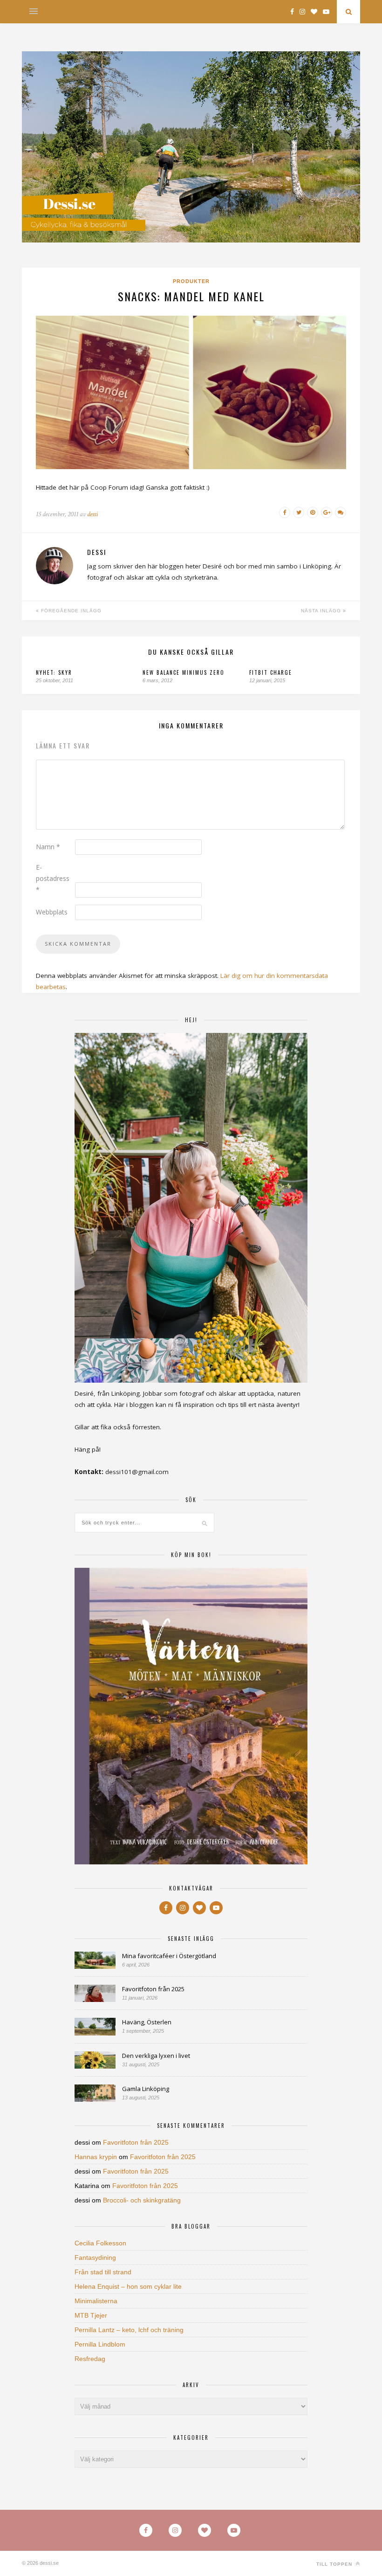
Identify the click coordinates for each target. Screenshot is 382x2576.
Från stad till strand (103, 2272)
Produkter (191, 281)
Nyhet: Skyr (54, 672)
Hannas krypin (96, 2157)
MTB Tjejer (91, 2315)
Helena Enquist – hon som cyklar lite (128, 2286)
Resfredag (90, 2359)
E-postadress (53, 878)
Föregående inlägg (70, 611)
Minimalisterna (96, 2301)
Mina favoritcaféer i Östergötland (169, 1956)
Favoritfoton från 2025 (153, 1989)
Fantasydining (95, 2257)
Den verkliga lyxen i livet (156, 2056)
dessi (92, 514)
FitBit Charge (271, 672)
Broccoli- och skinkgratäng (142, 2200)
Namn (48, 847)
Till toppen (335, 2564)
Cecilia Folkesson (100, 2243)
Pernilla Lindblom (100, 2344)
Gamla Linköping (146, 2089)
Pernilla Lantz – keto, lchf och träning (129, 2330)
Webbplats (52, 912)
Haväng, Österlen (147, 2022)
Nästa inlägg (322, 611)
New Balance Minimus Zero (184, 672)
